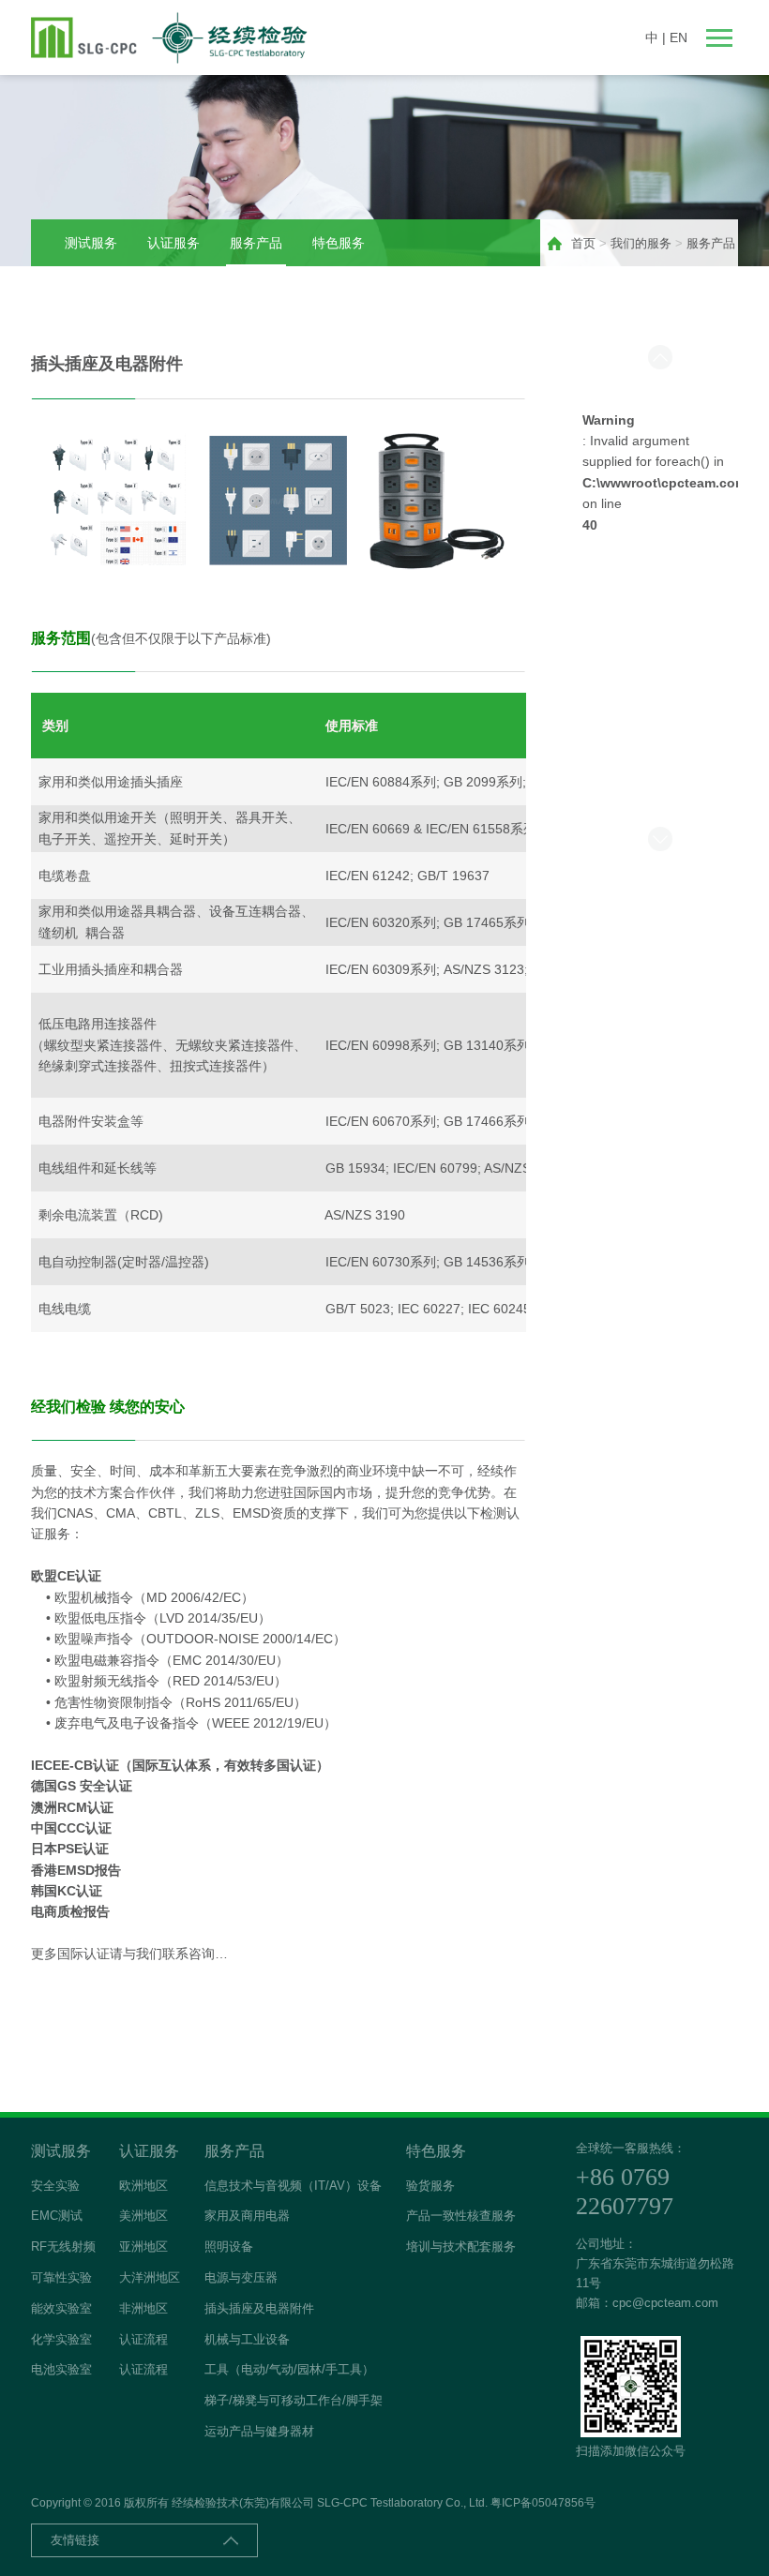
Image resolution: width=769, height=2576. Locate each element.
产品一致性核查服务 (461, 2216)
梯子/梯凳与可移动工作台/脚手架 (294, 2400)
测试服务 (91, 243)
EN (679, 37)
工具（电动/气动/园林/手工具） (289, 2369)
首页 (583, 243)
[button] (660, 357)
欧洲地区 (143, 2186)
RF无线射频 (63, 2247)
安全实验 (55, 2186)
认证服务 (173, 243)
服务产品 (256, 243)
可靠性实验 (61, 2277)
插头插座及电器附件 (259, 2308)
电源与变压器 (241, 2277)
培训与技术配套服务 (461, 2247)
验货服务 (430, 2186)
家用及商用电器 (247, 2216)
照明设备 (229, 2247)
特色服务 (339, 243)
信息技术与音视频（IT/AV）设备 (293, 2186)
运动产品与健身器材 (259, 2431)
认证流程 (143, 2339)
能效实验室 (61, 2308)
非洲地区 (143, 2308)
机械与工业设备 (247, 2339)
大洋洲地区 (150, 2277)
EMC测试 (57, 2216)
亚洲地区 (143, 2247)
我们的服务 (641, 243)
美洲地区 (143, 2216)
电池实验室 (61, 2369)
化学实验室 (61, 2339)
